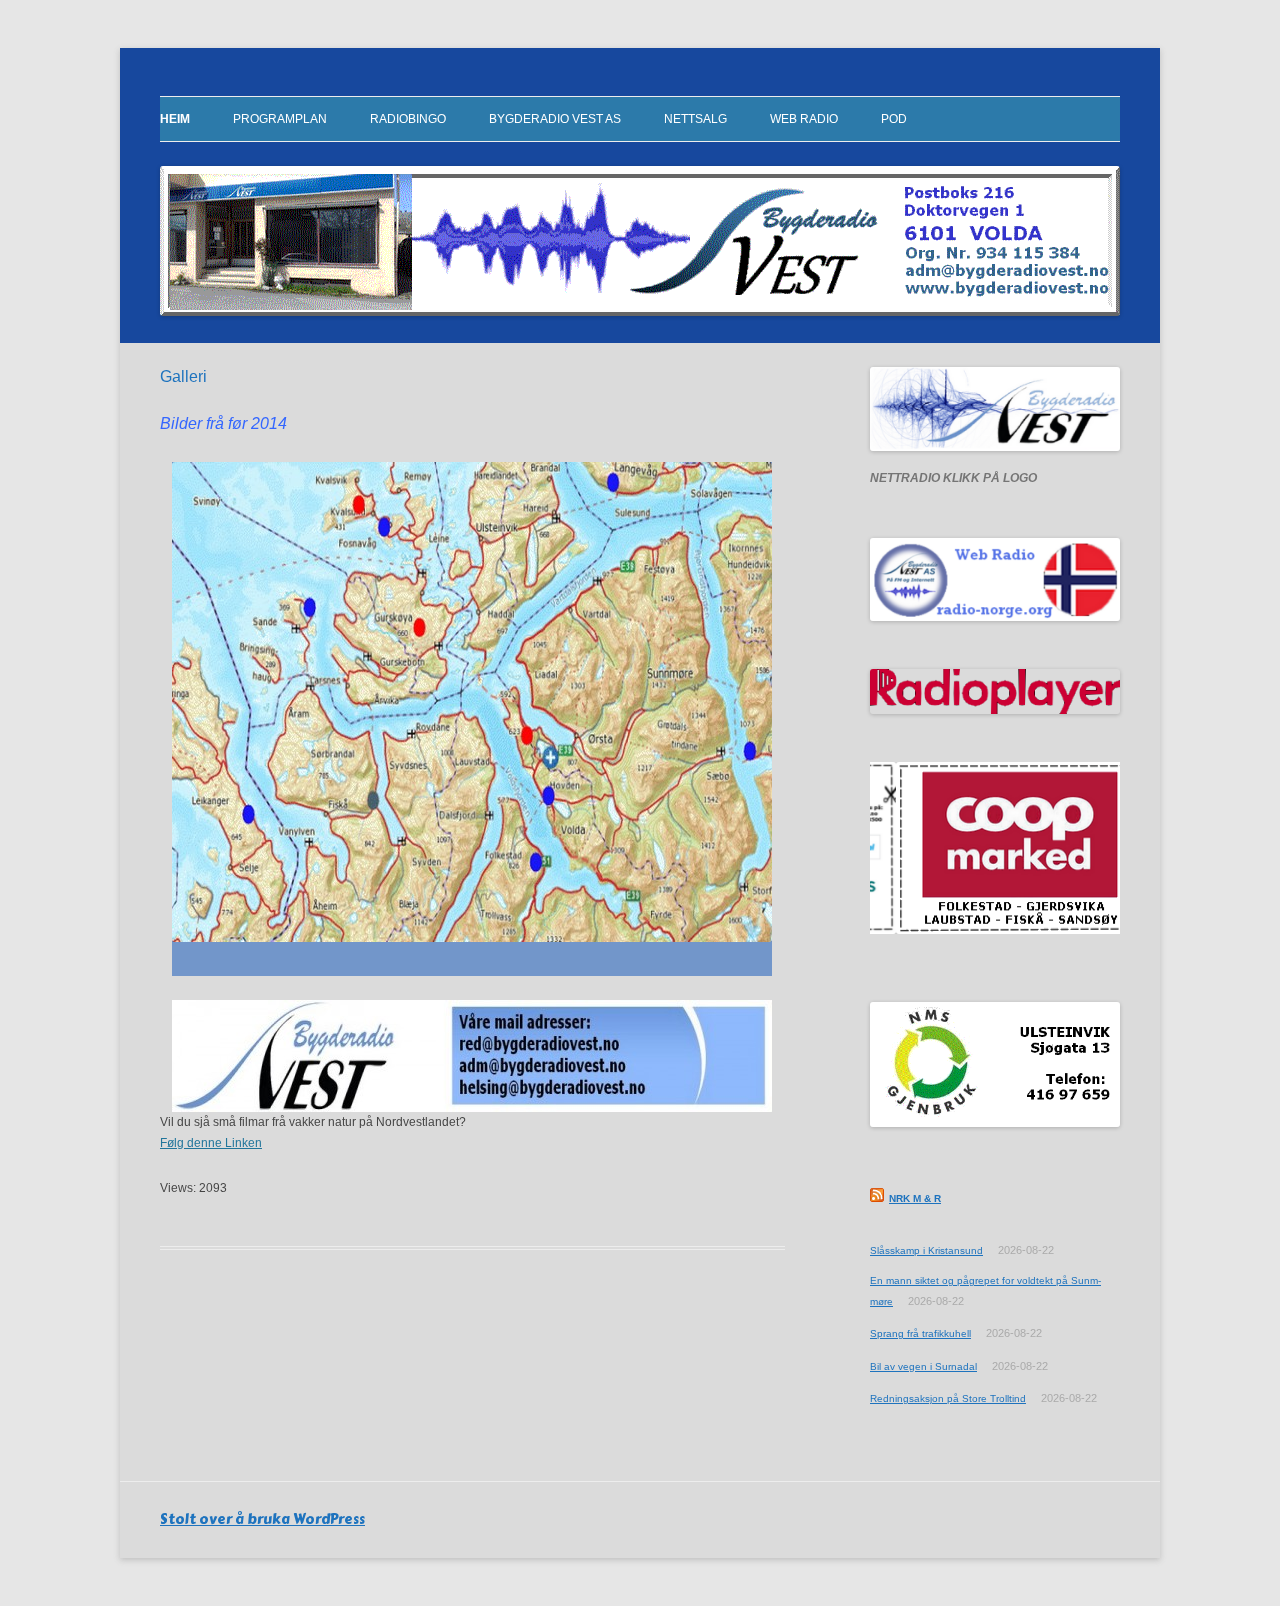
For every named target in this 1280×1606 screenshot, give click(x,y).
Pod (894, 119)
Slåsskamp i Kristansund (926, 1250)
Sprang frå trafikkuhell (920, 1333)
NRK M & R (915, 1198)
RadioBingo (408, 119)
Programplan (280, 119)
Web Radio (804, 119)
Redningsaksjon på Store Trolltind (948, 1398)
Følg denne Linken (211, 1143)
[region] (472, 1056)
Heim (175, 119)
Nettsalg (695, 119)
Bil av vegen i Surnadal (923, 1366)
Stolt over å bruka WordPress (262, 1519)
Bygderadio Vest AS (555, 119)
